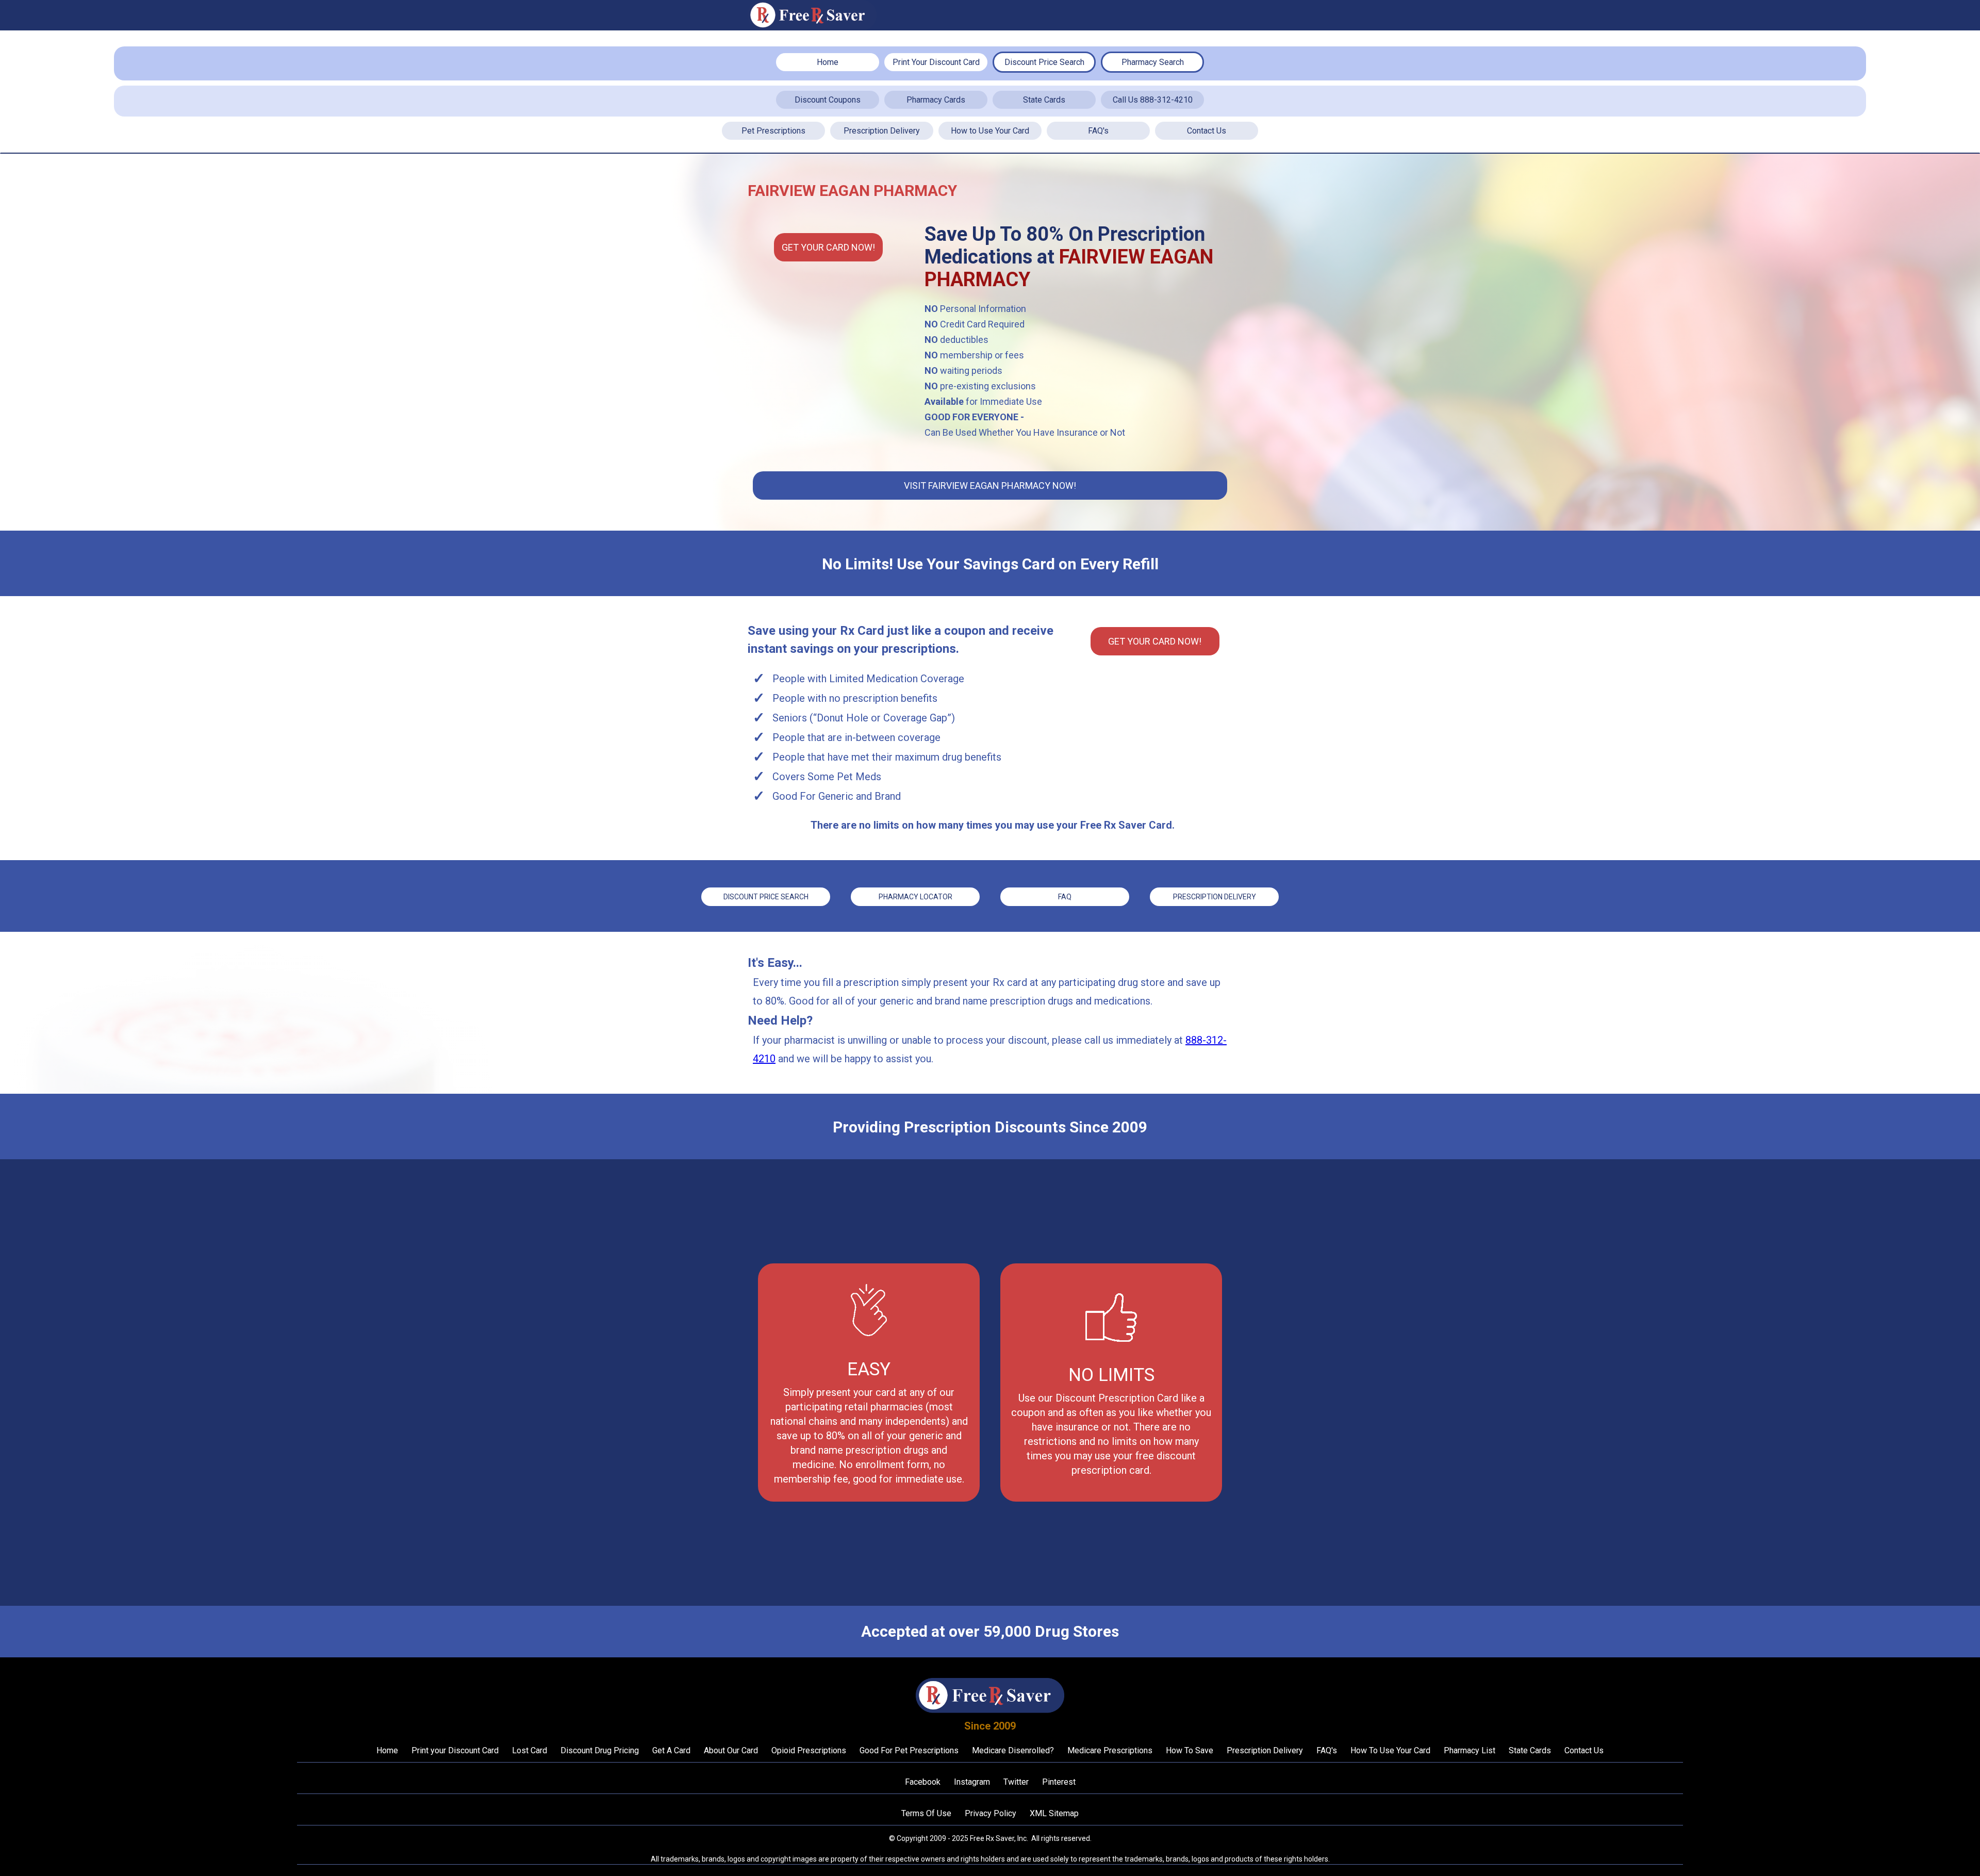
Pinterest (1059, 1782)
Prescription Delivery (882, 131)
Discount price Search (766, 897)
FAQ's (1098, 131)
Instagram (972, 1782)
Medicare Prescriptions (1110, 1750)
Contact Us (1207, 131)
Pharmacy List (1470, 1750)
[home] (812, 15)
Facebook (923, 1782)
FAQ (1065, 897)
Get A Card (671, 1750)
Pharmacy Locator (915, 897)
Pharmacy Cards (936, 100)
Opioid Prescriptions (809, 1750)
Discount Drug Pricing (600, 1750)
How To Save (1190, 1750)
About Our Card (731, 1750)
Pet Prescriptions (773, 131)
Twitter (1016, 1782)
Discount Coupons (828, 100)
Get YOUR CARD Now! (828, 247)
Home (828, 62)
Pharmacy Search (1153, 62)
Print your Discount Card (455, 1750)
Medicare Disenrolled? (1013, 1750)
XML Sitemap (1054, 1813)
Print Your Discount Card (936, 62)
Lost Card (530, 1750)
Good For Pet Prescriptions (909, 1750)
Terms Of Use (926, 1813)
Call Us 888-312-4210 (1153, 100)
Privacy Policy (991, 1813)
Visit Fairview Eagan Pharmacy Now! (990, 486)
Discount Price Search (1044, 62)
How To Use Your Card (1390, 1750)
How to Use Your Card (990, 131)
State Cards (1044, 100)
